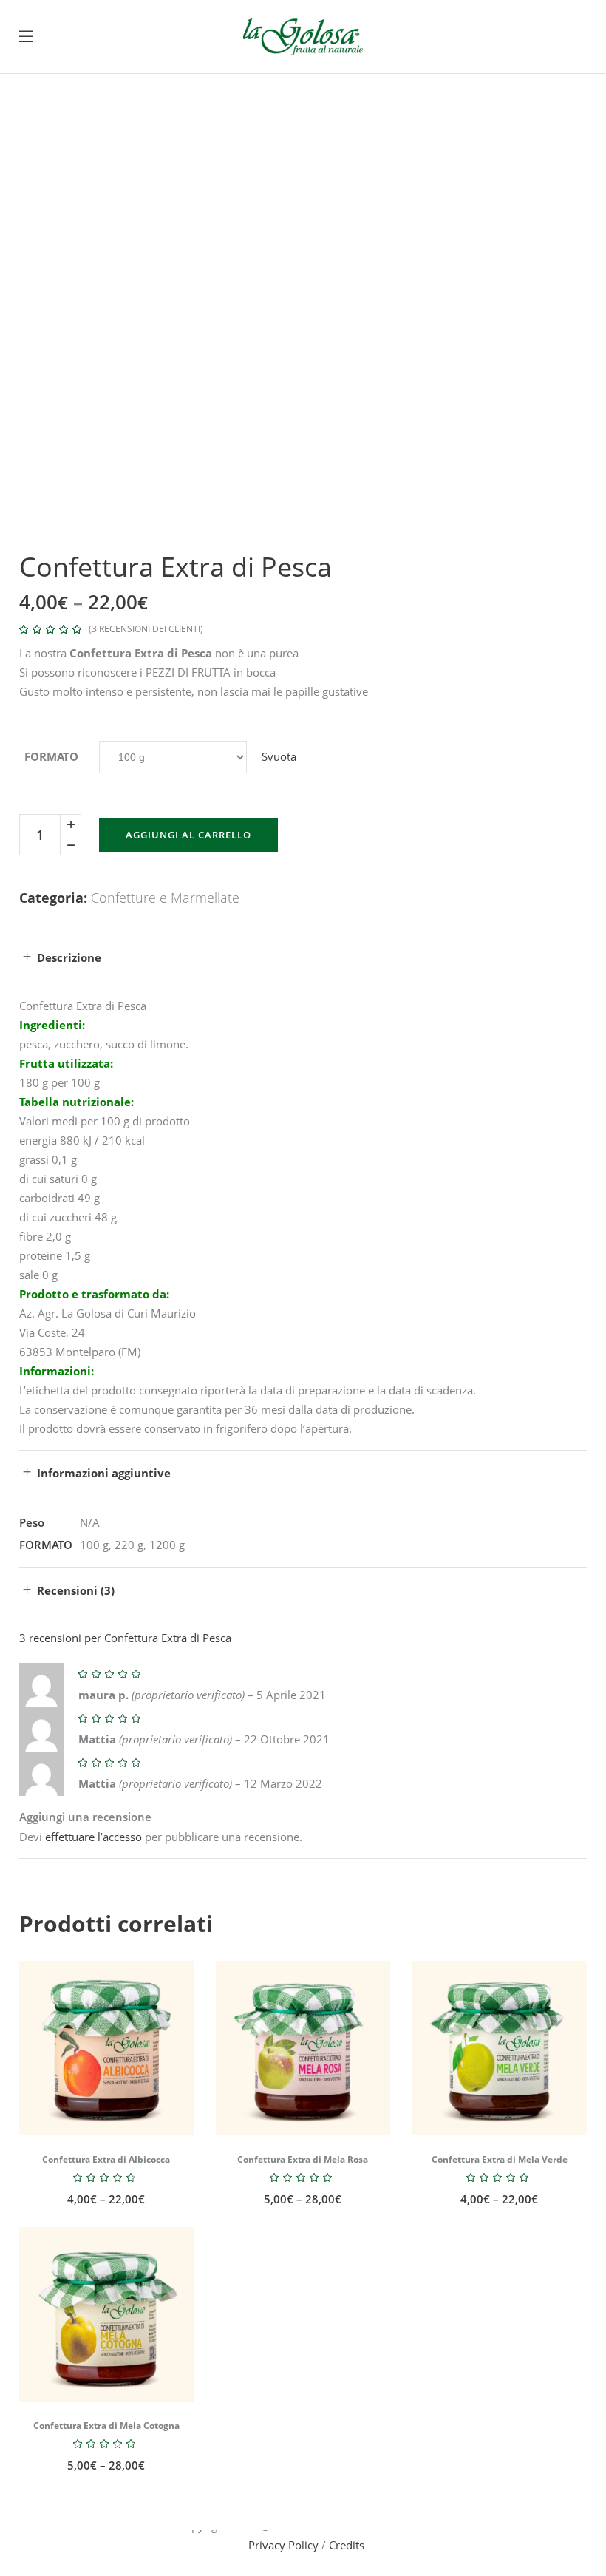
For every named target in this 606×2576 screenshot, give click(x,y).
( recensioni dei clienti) (146, 629)
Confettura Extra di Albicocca (106, 2159)
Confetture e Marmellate (165, 898)
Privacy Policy (283, 2545)
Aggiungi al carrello (188, 835)
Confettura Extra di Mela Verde (500, 2159)
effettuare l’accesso (93, 1837)
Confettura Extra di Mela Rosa (303, 2159)
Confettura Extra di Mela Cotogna (106, 2426)
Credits (347, 2545)
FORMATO (51, 756)
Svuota (279, 756)
